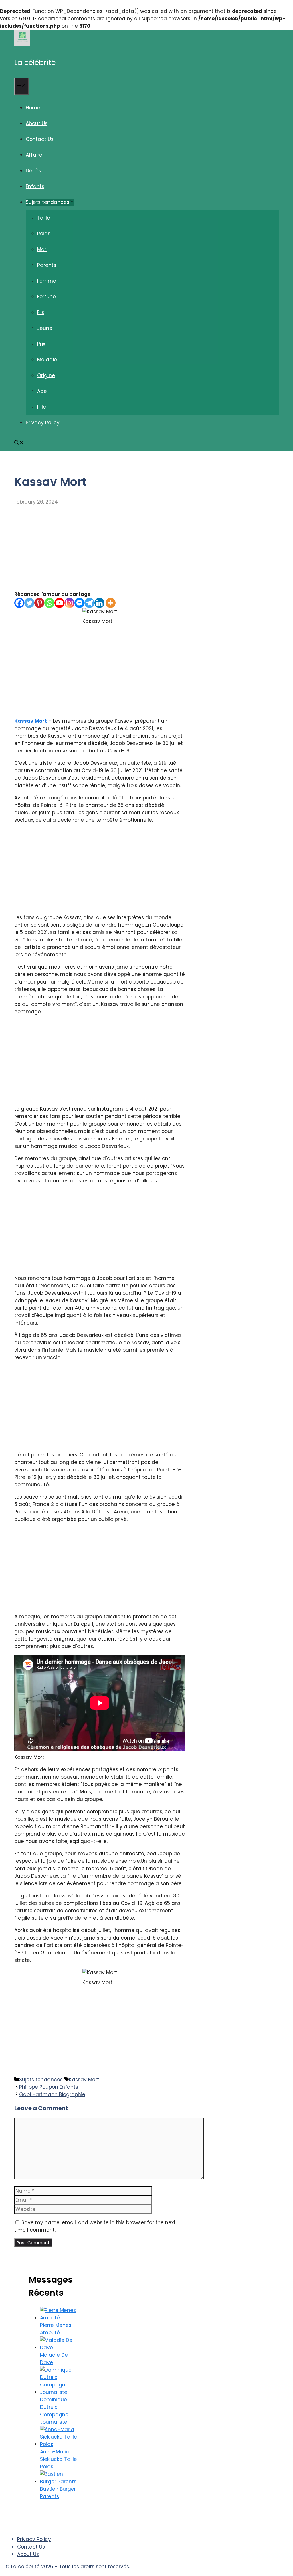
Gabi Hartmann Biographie (52, 2094)
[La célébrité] (22, 44)
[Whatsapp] (49, 603)
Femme (47, 281)
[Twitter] (29, 603)
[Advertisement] (100, 548)
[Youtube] (59, 603)
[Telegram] (89, 603)
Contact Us (40, 139)
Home (33, 108)
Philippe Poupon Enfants (49, 2087)
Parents (47, 265)
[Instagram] (69, 603)
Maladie (47, 360)
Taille (44, 218)
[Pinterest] (39, 603)
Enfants (35, 186)
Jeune (45, 328)
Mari (42, 249)
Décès (33, 171)
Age (42, 391)
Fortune (46, 297)
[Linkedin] (99, 603)
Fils (41, 312)
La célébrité (35, 63)
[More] (111, 603)
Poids (44, 234)
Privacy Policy (43, 423)
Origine (46, 375)
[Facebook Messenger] (79, 603)
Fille (42, 407)
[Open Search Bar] (19, 443)
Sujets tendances (47, 202)
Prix (41, 344)
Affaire (34, 155)
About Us (37, 123)
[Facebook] (19, 603)
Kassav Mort (31, 721)
